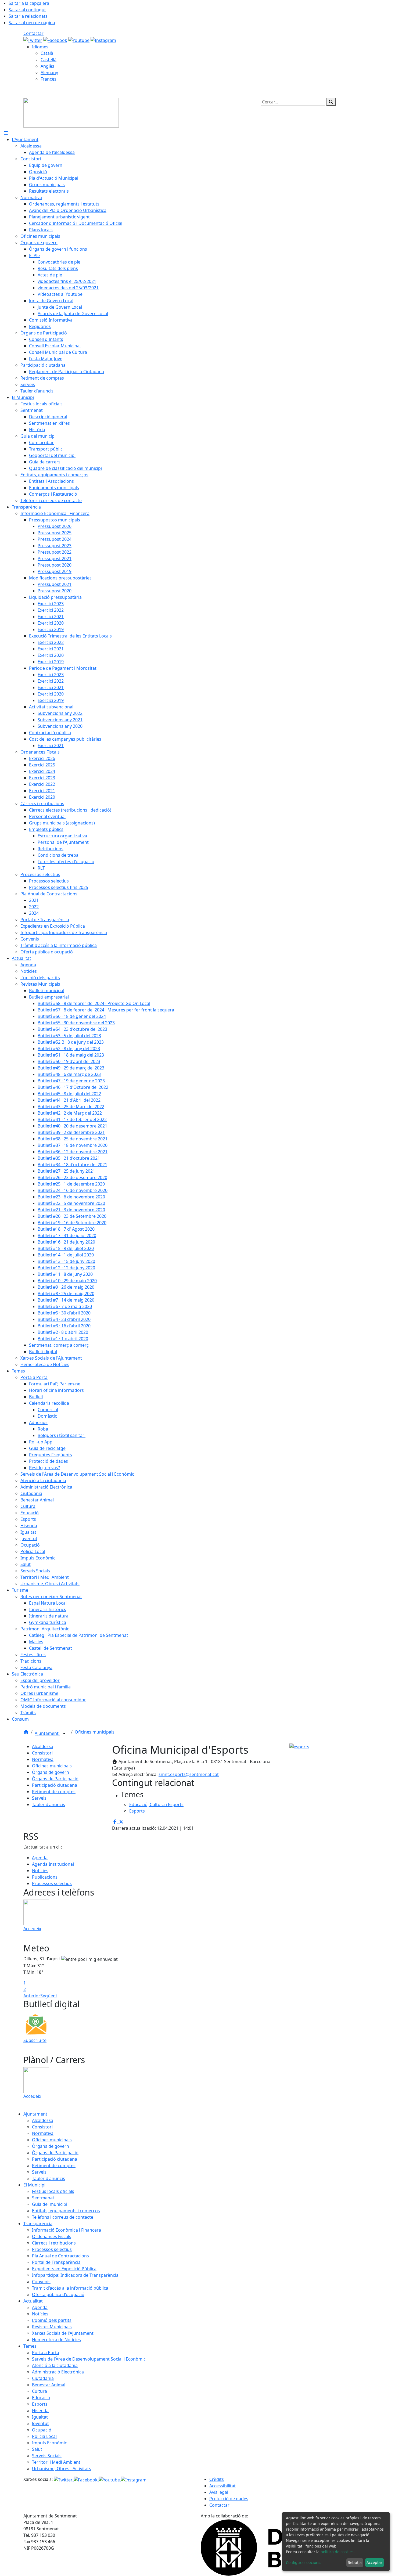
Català (47, 53)
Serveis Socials (47, 2456)
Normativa (43, 1759)
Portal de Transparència (56, 2262)
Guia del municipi (50, 2204)
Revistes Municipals (52, 2327)
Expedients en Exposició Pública (64, 2269)
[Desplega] (64, 1734)
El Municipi (34, 2185)
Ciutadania (43, 2378)
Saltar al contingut (27, 10)
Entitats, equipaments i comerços (66, 2211)
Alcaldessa (43, 1746)
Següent (49, 1996)
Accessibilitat (222, 2486)
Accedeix (32, 1929)
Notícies (40, 1871)
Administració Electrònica (58, 2372)
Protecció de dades (229, 2499)
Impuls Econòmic (49, 2443)
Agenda (40, 1858)
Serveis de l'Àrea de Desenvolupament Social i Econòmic (89, 2359)
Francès (49, 79)
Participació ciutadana (55, 1785)
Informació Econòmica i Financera (67, 2230)
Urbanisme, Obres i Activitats (62, 2469)
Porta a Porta (46, 2352)
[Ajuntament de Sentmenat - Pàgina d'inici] (71, 112)
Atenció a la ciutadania (55, 2365)
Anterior (32, 1996)
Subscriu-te (35, 2040)
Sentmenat (43, 2198)
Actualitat (33, 2301)
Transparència (38, 2224)
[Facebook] (56, 40)
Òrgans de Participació (55, 1779)
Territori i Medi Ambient (56, 2462)
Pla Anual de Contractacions (60, 2256)
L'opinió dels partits (52, 2320)
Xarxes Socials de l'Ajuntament (63, 2333)
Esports (40, 2404)
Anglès (47, 66)
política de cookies (337, 2552)
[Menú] (6, 133)
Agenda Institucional (53, 1864)
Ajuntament (47, 1733)
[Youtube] (79, 40)
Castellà (49, 60)
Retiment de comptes (54, 1792)
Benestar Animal (49, 2385)
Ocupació (42, 2430)
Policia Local (44, 2436)
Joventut (40, 2423)
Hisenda (40, 2411)
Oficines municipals (95, 1732)
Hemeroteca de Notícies (56, 2340)
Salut (37, 2449)
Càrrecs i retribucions (54, 2243)
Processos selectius (52, 1883)
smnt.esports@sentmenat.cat (189, 1774)
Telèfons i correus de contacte (63, 2217)
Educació (41, 2398)
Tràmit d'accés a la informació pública (70, 2288)
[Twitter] (33, 40)
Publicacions (45, 1877)
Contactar (33, 33)
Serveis (39, 1798)
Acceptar (374, 2562)
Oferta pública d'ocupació (58, 2294)
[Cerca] (331, 102)
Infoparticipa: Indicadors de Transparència (75, 2275)
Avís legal (219, 2492)
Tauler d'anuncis (49, 1804)
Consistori (42, 1753)
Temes (30, 2346)
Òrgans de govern (51, 1772)
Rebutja (355, 2562)
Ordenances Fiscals (52, 2236)
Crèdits (217, 2479)
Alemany (49, 73)
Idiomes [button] (40, 47)
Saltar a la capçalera (29, 3)
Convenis (41, 2282)
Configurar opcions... (305, 2562)
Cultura (39, 2391)
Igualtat (40, 2417)
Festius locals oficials (53, 2191)
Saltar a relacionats (28, 16)
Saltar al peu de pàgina (32, 23)
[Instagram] (103, 40)
